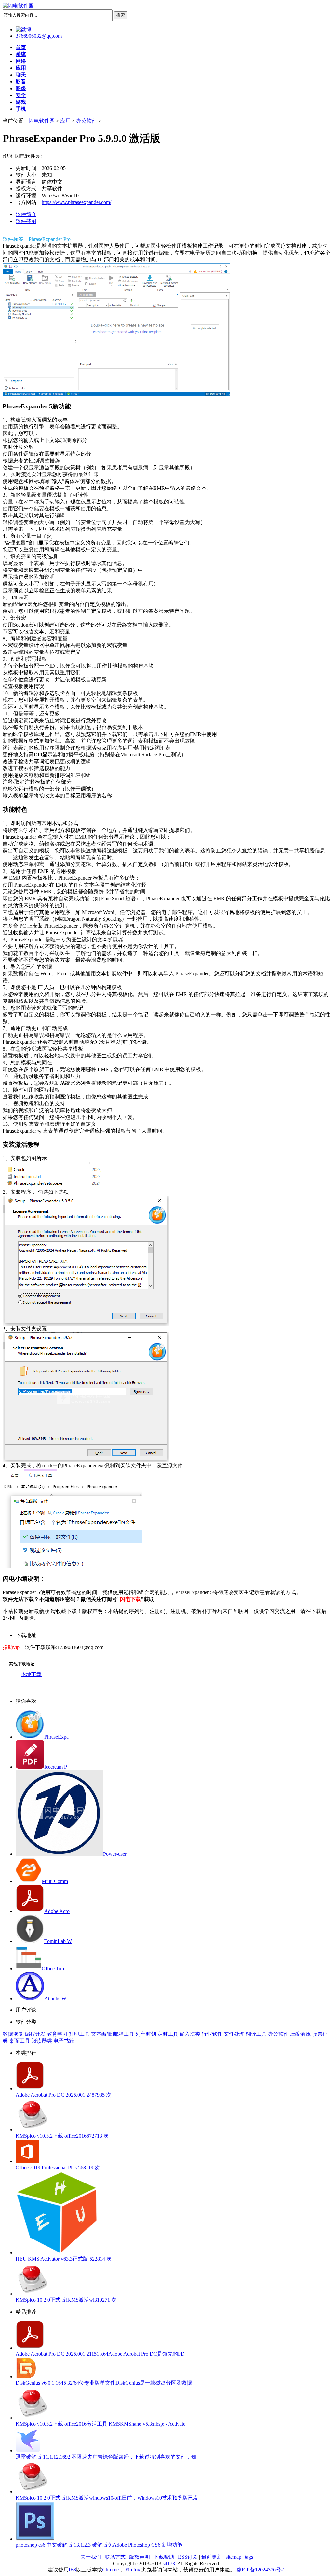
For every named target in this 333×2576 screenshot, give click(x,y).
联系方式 (115, 2557)
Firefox (133, 2570)
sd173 (169, 2563)
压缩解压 (300, 2034)
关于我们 (91, 2557)
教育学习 (57, 2034)
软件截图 (26, 221)
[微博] (23, 29)
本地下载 (31, 1674)
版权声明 (140, 2557)
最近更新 (212, 2557)
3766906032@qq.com (39, 36)
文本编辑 (101, 2034)
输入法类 (190, 2034)
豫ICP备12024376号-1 (260, 2570)
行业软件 (212, 2034)
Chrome (110, 2570)
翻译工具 (256, 2034)
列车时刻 (146, 2034)
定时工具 (168, 2034)
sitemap (233, 2557)
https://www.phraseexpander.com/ (76, 202)
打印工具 (79, 2034)
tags (249, 2557)
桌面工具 (20, 2041)
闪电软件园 (42, 121)
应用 (65, 121)
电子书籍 (64, 2041)
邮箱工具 (124, 2034)
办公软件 (87, 121)
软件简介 (26, 214)
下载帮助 (164, 2557)
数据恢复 (13, 2034)
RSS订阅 (188, 2557)
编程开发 (35, 2034)
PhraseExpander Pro (50, 239)
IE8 (72, 2570)
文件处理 (234, 2034)
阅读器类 (42, 2041)
